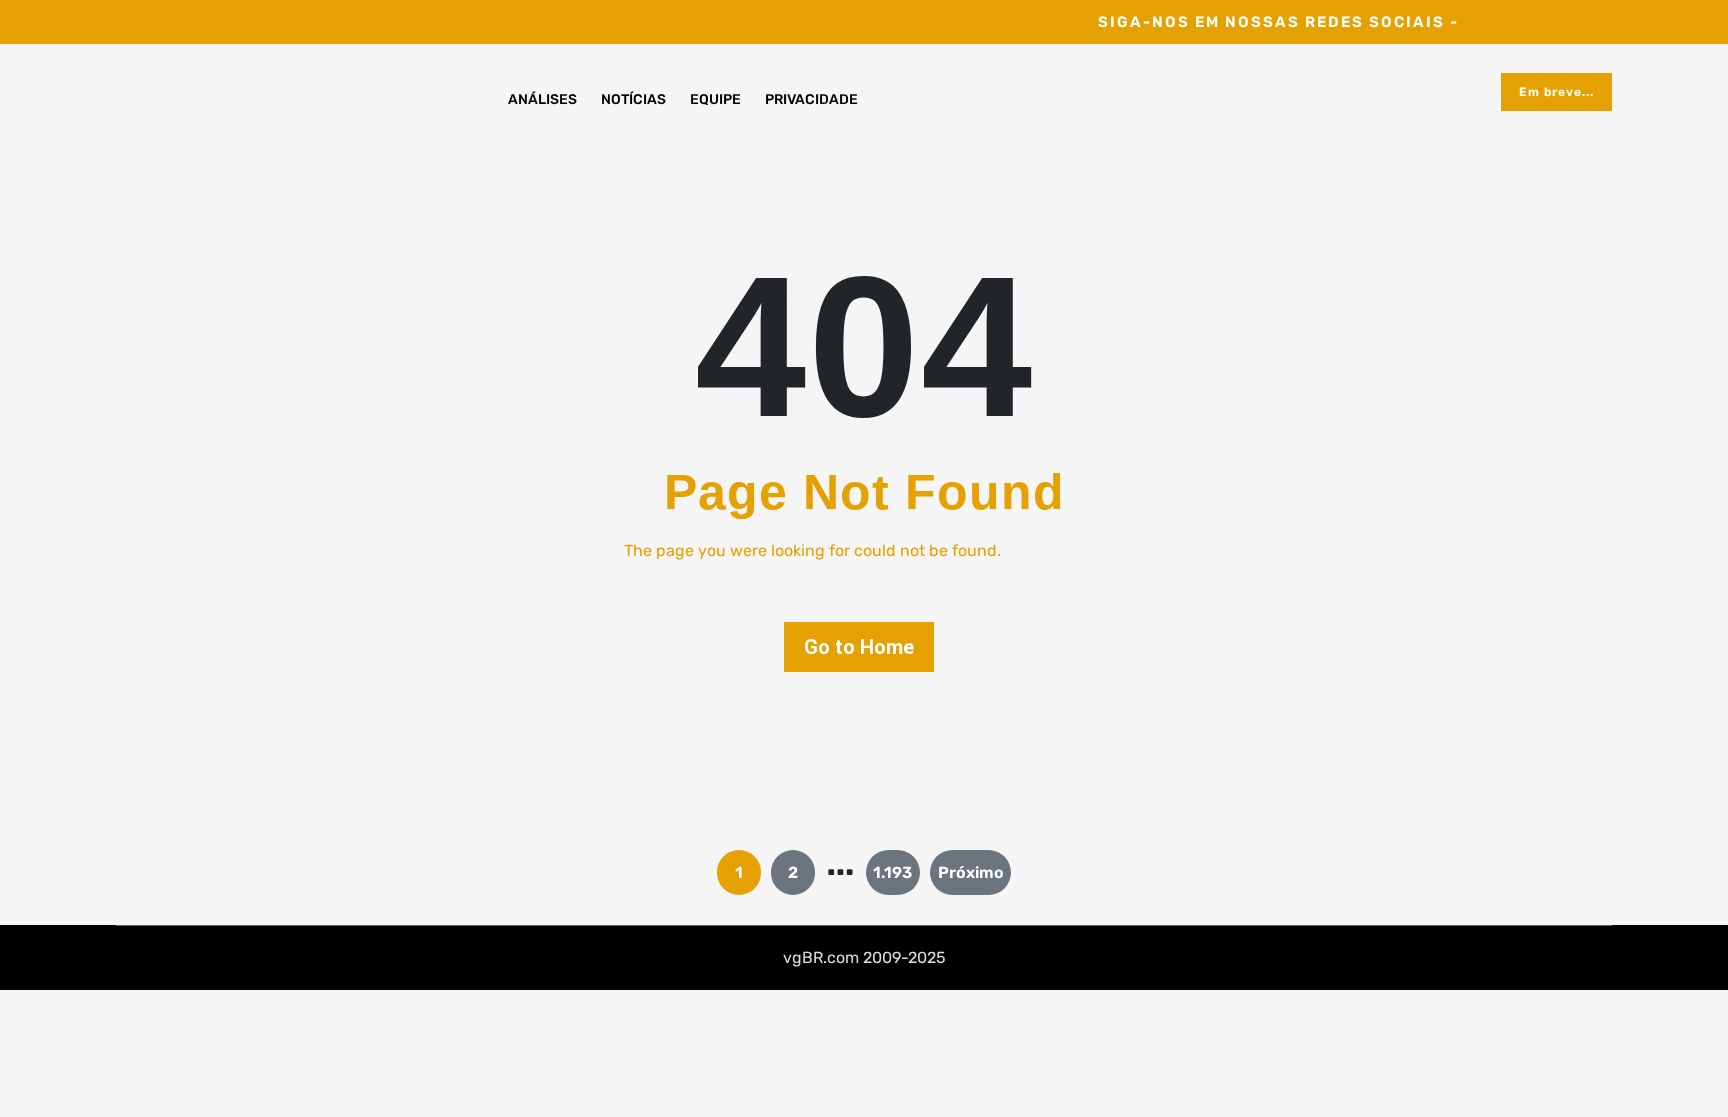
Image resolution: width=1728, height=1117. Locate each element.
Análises (542, 99)
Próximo (971, 872)
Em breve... (1556, 92)
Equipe (715, 99)
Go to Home (859, 647)
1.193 (892, 872)
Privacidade (811, 99)
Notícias (633, 99)
